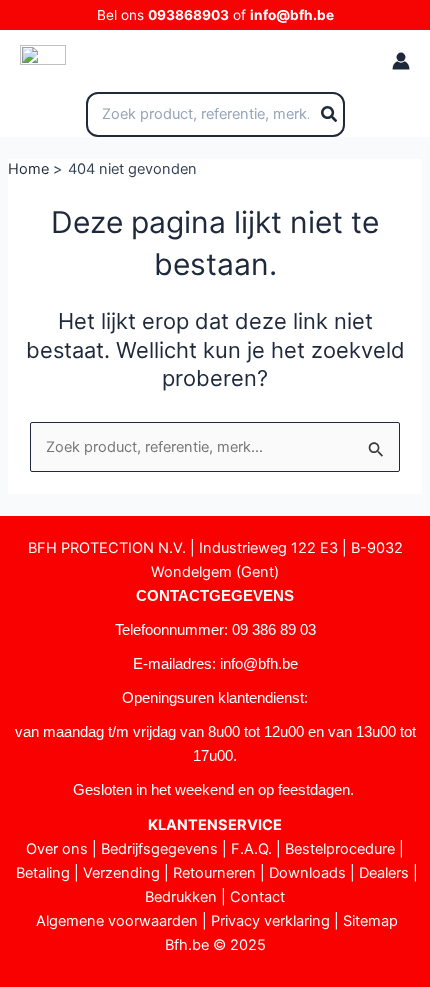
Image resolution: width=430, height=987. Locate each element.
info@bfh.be (292, 15)
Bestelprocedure (340, 849)
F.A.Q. (251, 849)
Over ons (57, 849)
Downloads (307, 873)
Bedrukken (181, 897)
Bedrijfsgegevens (159, 849)
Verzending (121, 873)
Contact (257, 897)
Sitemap (370, 921)
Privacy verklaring (270, 921)
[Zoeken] (330, 115)
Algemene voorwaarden (117, 921)
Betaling (43, 873)
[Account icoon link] (401, 61)
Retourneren (214, 873)
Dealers (384, 873)
